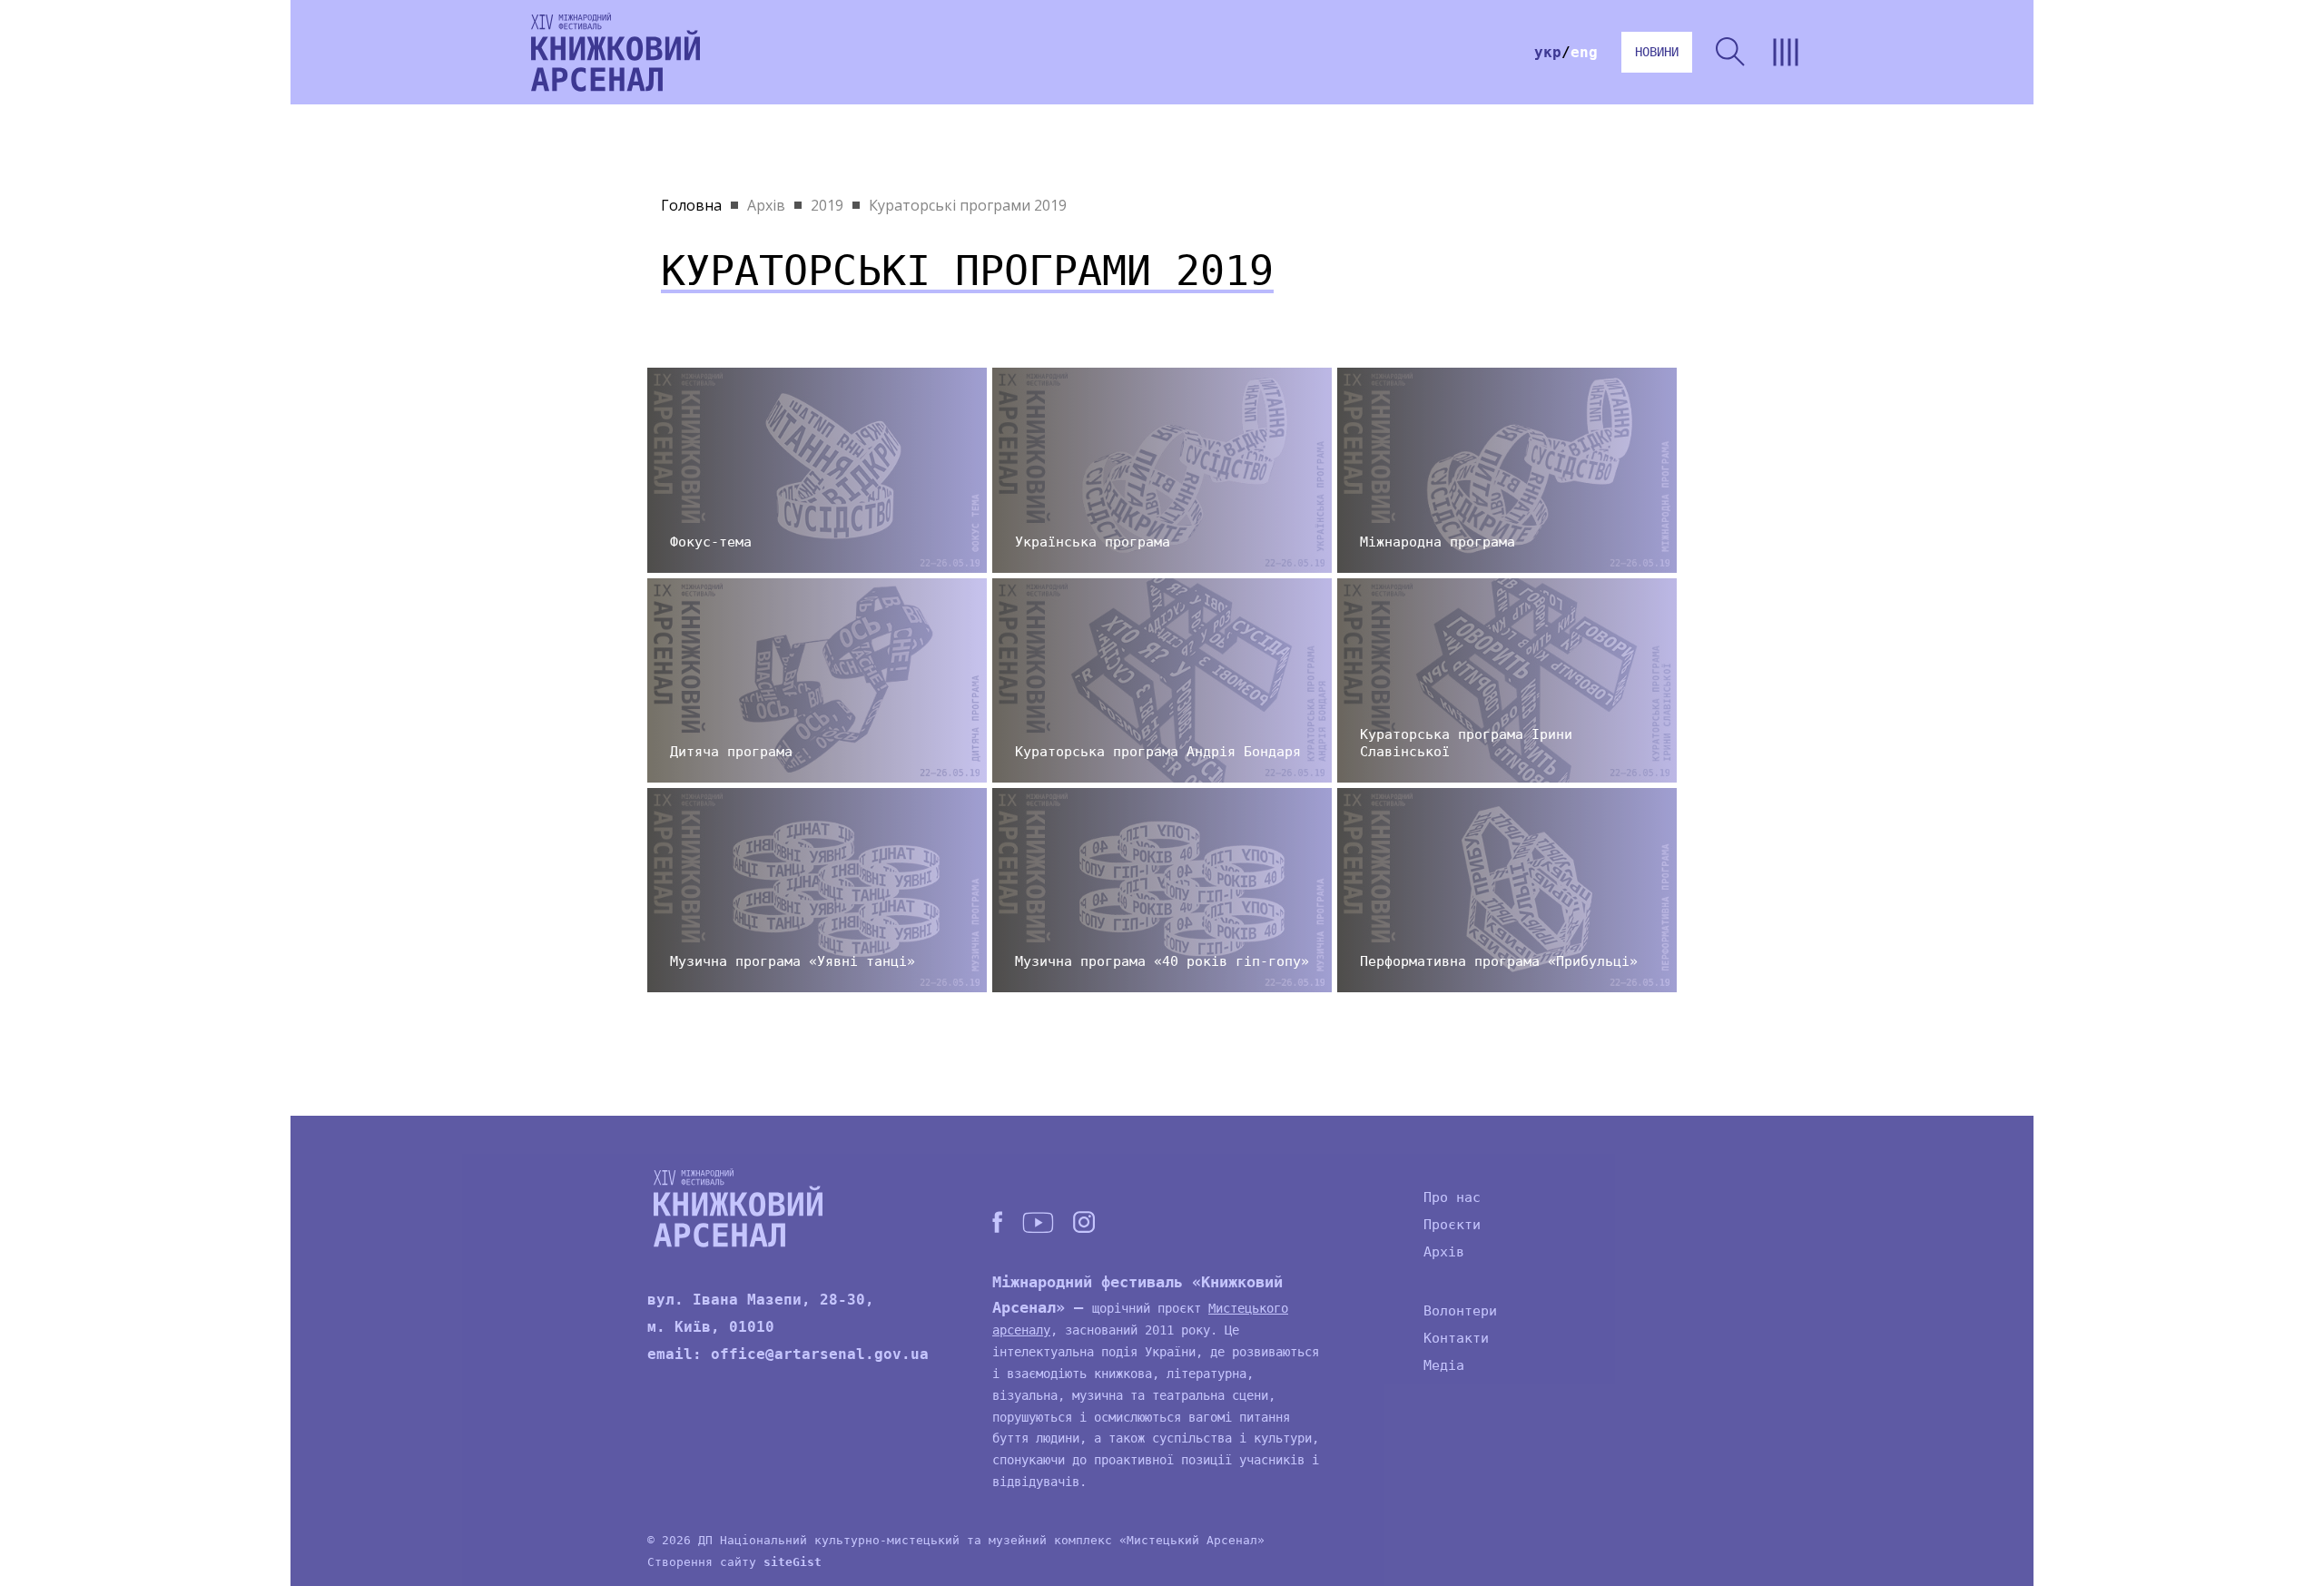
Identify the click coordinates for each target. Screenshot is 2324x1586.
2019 (827, 205)
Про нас (1452, 1197)
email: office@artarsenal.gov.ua (788, 1354)
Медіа (1444, 1365)
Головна (691, 205)
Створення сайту (734, 1562)
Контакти (1456, 1338)
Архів (766, 205)
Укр (1548, 52)
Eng (1584, 52)
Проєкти (1452, 1225)
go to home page (615, 52)
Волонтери (1460, 1311)
